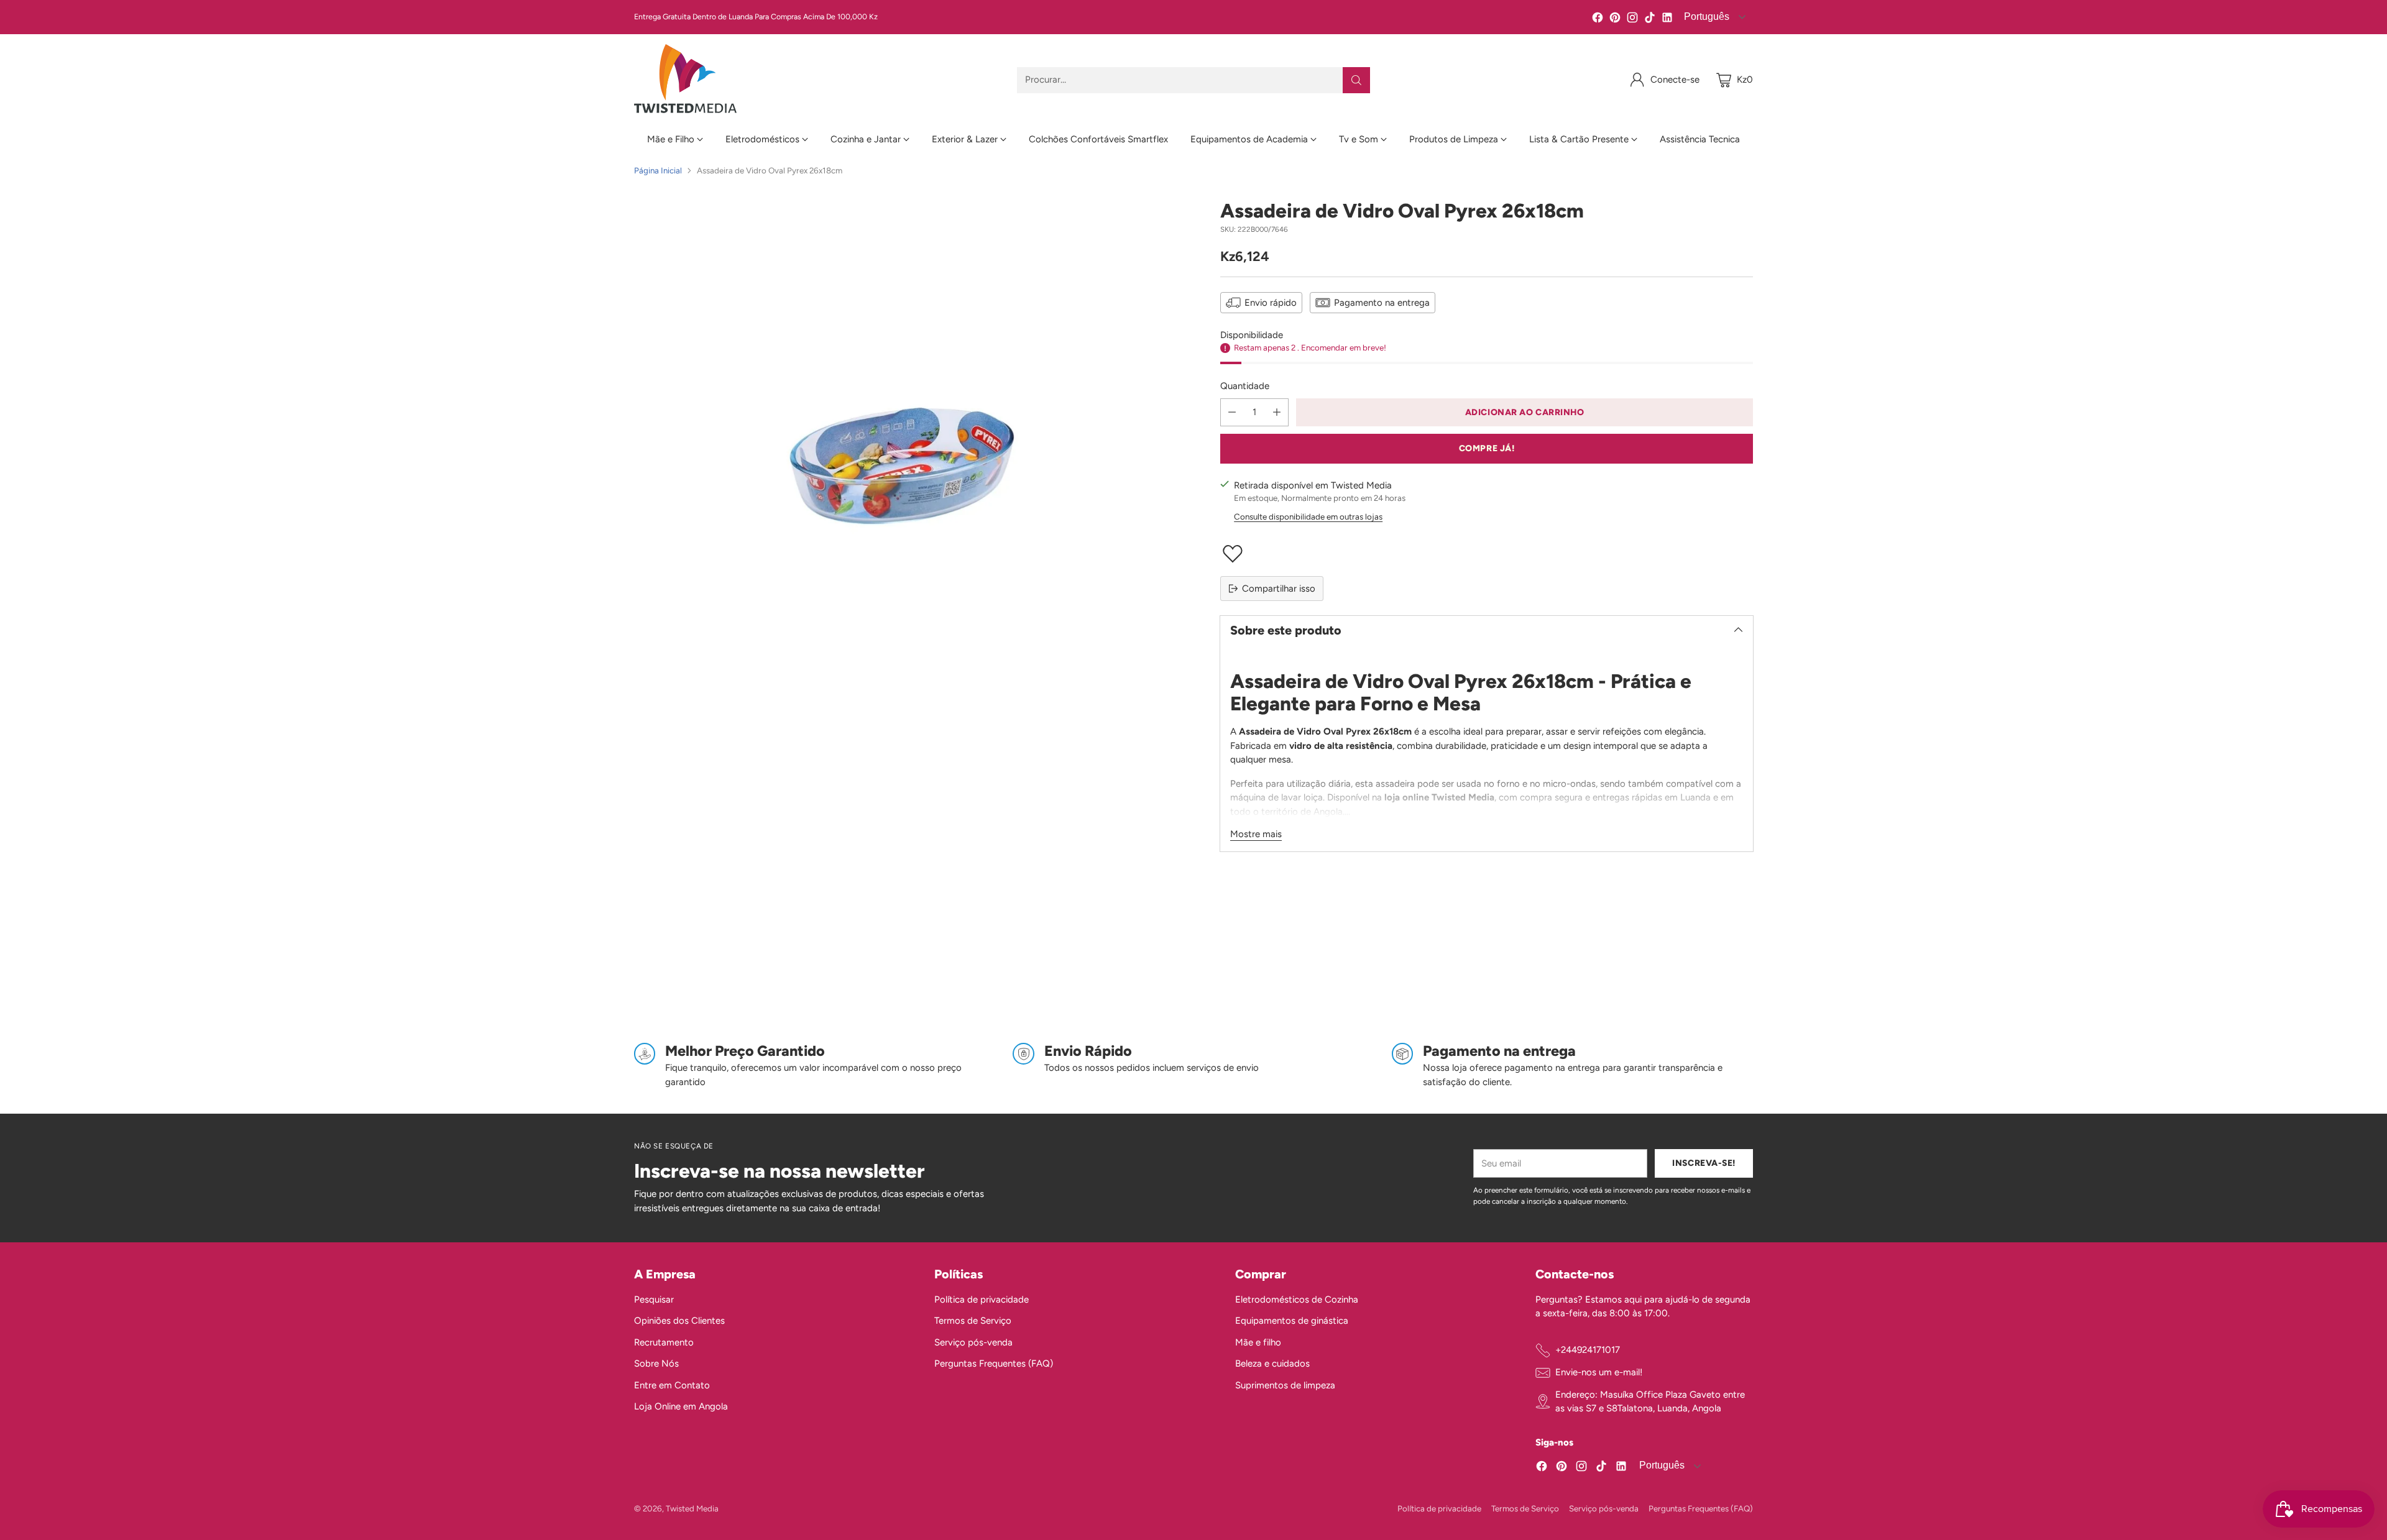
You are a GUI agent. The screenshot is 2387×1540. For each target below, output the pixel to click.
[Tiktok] (1650, 20)
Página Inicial (658, 170)
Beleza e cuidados (1272, 1364)
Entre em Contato (672, 1385)
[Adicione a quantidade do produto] (1277, 412)
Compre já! (1487, 448)
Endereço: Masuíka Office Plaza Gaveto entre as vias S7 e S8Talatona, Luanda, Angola (1650, 1402)
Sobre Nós (656, 1364)
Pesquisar (654, 1299)
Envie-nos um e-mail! (1599, 1372)
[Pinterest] (1615, 20)
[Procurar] (1356, 80)
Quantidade (1245, 386)
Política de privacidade (982, 1299)
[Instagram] (1632, 20)
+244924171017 (1588, 1350)
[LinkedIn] (1667, 20)
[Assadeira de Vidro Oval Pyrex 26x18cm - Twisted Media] (900, 466)
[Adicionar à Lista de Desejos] (1487, 554)
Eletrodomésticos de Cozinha (1297, 1299)
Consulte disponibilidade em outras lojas (1308, 516)
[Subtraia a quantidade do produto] (1232, 412)
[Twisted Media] (685, 80)
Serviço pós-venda (973, 1342)
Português (1705, 16)
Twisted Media (692, 1508)
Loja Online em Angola (681, 1406)
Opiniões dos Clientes (679, 1321)
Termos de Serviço (973, 1321)
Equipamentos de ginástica (1292, 1321)
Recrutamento (664, 1342)
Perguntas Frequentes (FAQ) (994, 1364)
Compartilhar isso (1279, 589)
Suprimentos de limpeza (1285, 1385)
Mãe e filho (1258, 1342)
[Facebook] (1598, 20)
